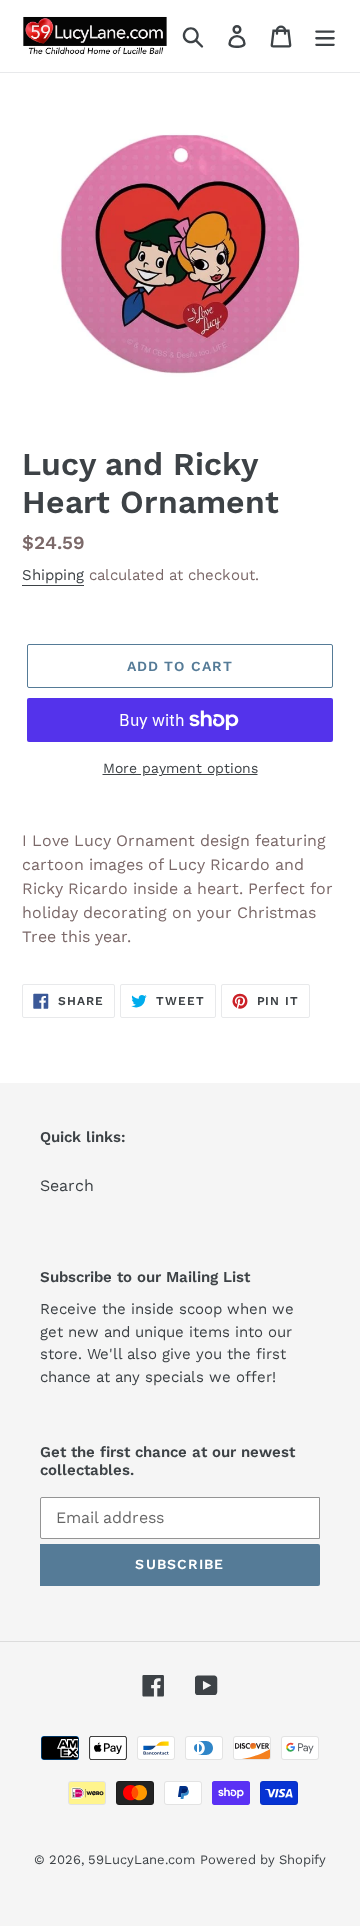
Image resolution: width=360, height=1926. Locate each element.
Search (67, 1185)
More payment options (180, 768)
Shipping (53, 575)
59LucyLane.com (141, 1859)
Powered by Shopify (263, 1859)
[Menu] (325, 36)
